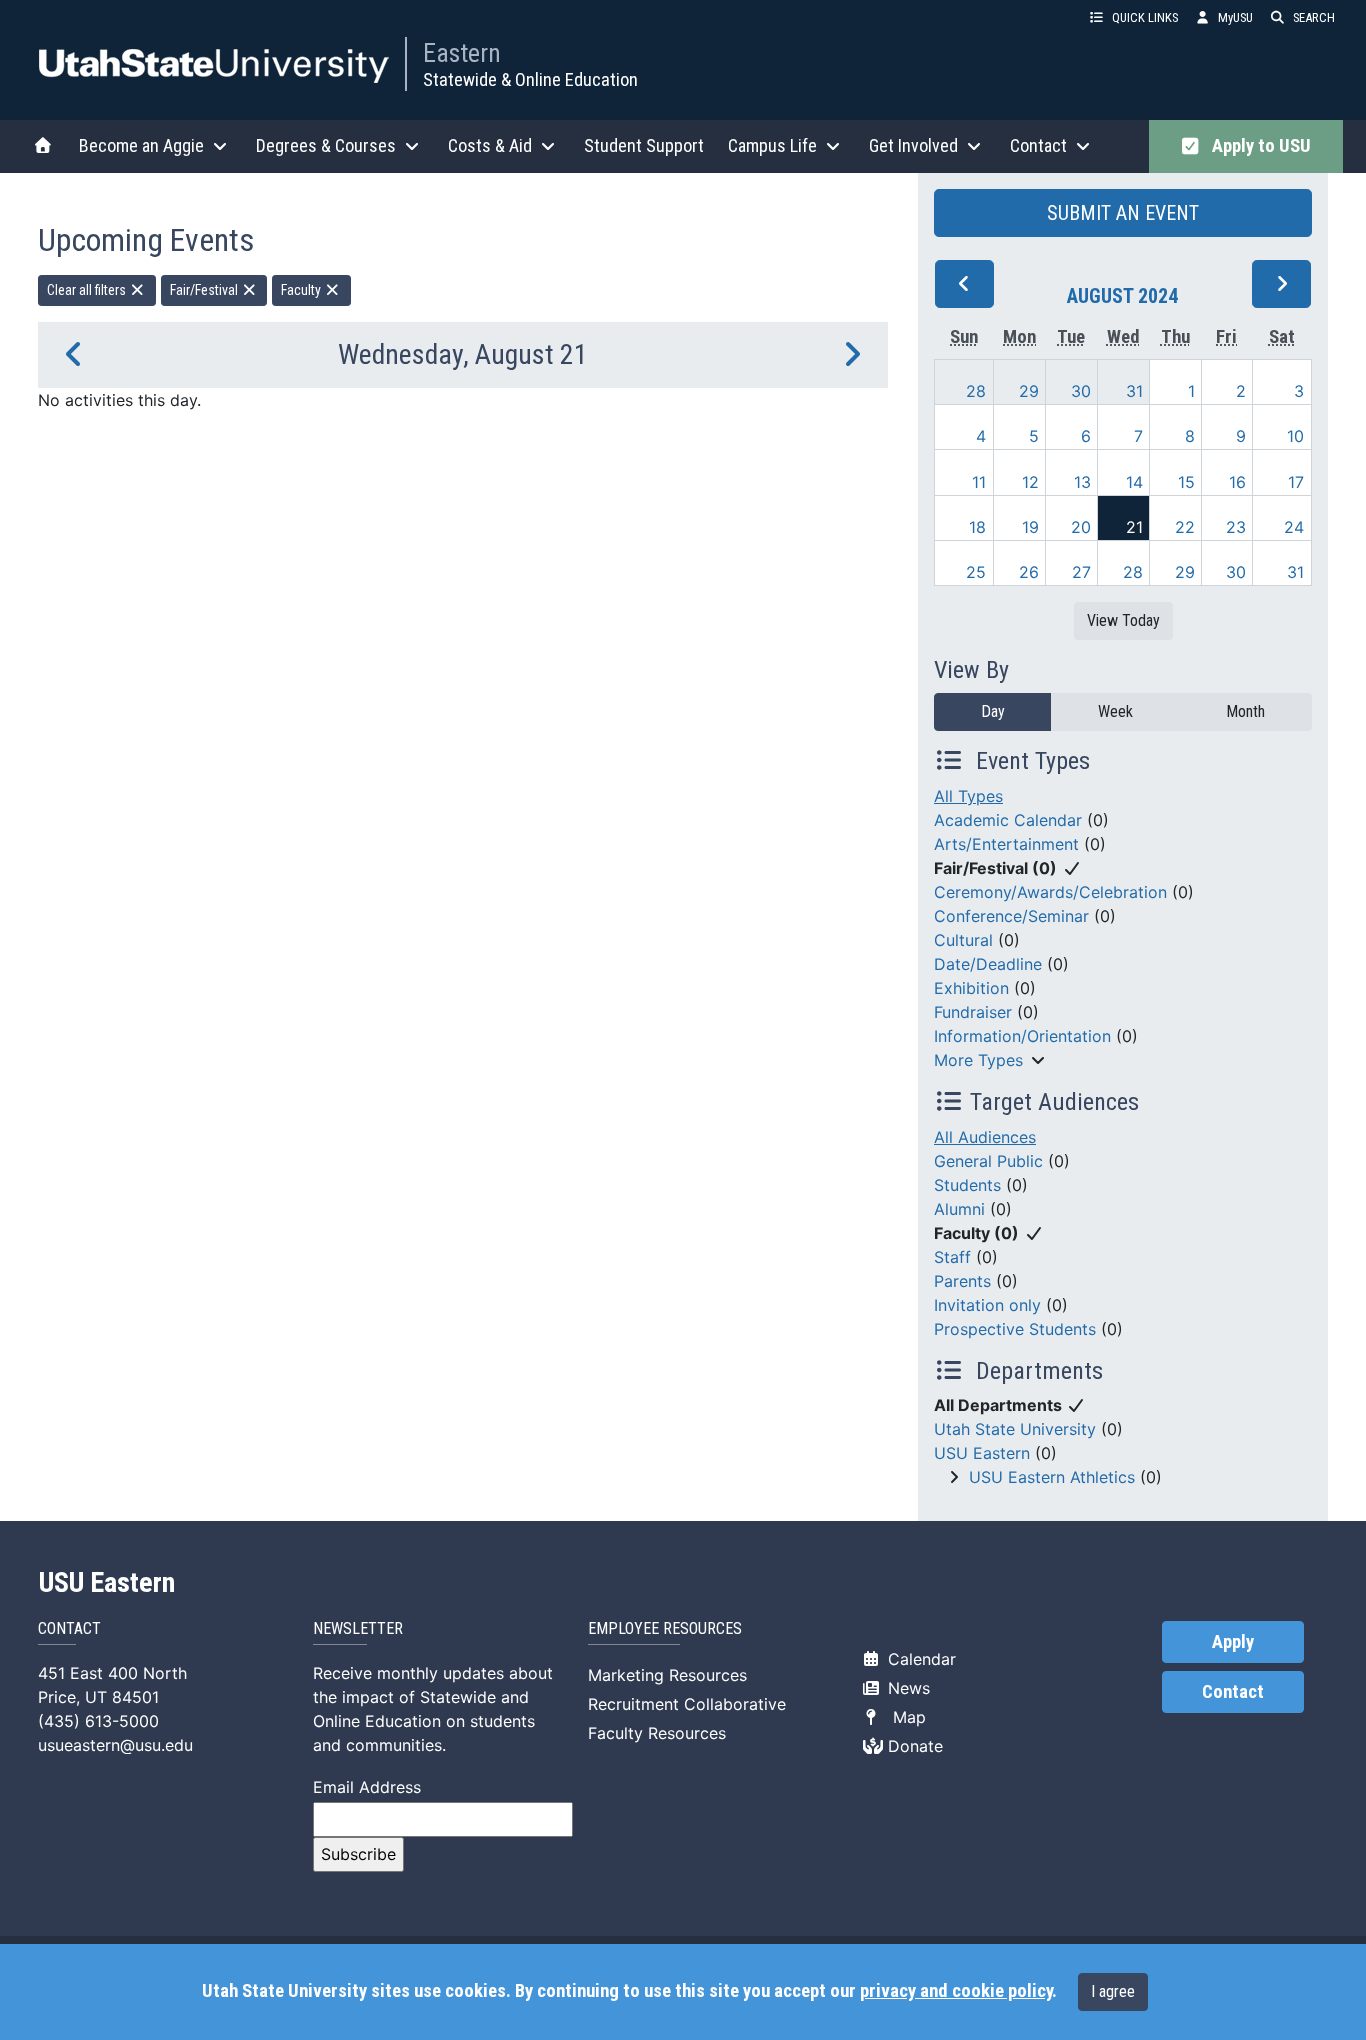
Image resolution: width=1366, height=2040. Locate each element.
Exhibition (971, 988)
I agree (1113, 1991)
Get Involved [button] (913, 145)
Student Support (644, 145)
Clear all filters (88, 290)
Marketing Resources (667, 1675)
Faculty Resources (657, 1733)
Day (993, 711)
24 (1294, 527)
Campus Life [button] (772, 145)
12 (1030, 482)
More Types (978, 1060)
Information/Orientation (1022, 1036)
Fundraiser (973, 1012)
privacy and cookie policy (956, 1991)
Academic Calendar (1008, 820)
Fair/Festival (205, 290)
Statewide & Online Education (530, 79)
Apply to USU (1257, 146)
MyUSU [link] (1235, 17)
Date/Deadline (988, 964)
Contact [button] (1038, 145)
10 (1295, 436)
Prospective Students (1015, 1329)
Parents (962, 1281)
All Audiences (985, 1137)
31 (1134, 391)
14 (1134, 482)
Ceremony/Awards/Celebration (1050, 892)
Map (904, 1717)
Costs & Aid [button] (490, 145)
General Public (988, 1161)
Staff (952, 1257)
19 (1030, 527)
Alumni (959, 1209)
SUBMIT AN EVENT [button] (1123, 213)
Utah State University (1015, 1429)
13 (1082, 482)
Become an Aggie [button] (141, 145)
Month (1245, 711)
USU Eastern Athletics (1052, 1477)
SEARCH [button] (1314, 17)
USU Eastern (982, 1453)
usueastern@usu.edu (115, 1745)
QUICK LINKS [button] (1145, 17)
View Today (1123, 620)
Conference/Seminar (1011, 916)
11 (979, 482)
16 (1237, 482)
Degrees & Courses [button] (326, 145)
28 (976, 391)
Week (1115, 711)
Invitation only (987, 1305)
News (906, 1688)
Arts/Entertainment (1006, 844)
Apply (1233, 1642)
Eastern (462, 53)
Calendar (919, 1659)
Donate (913, 1746)
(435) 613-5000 (98, 1721)
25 (976, 572)
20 (1081, 527)
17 (1296, 482)
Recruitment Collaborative (687, 1704)
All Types (968, 796)
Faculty (302, 290)
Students (967, 1185)
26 (1029, 572)
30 (1081, 391)
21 (1134, 527)
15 (1186, 482)
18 (977, 527)
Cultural (963, 940)
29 (1029, 391)
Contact (1233, 1692)
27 (1081, 572)
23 (1236, 527)
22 (1185, 527)
